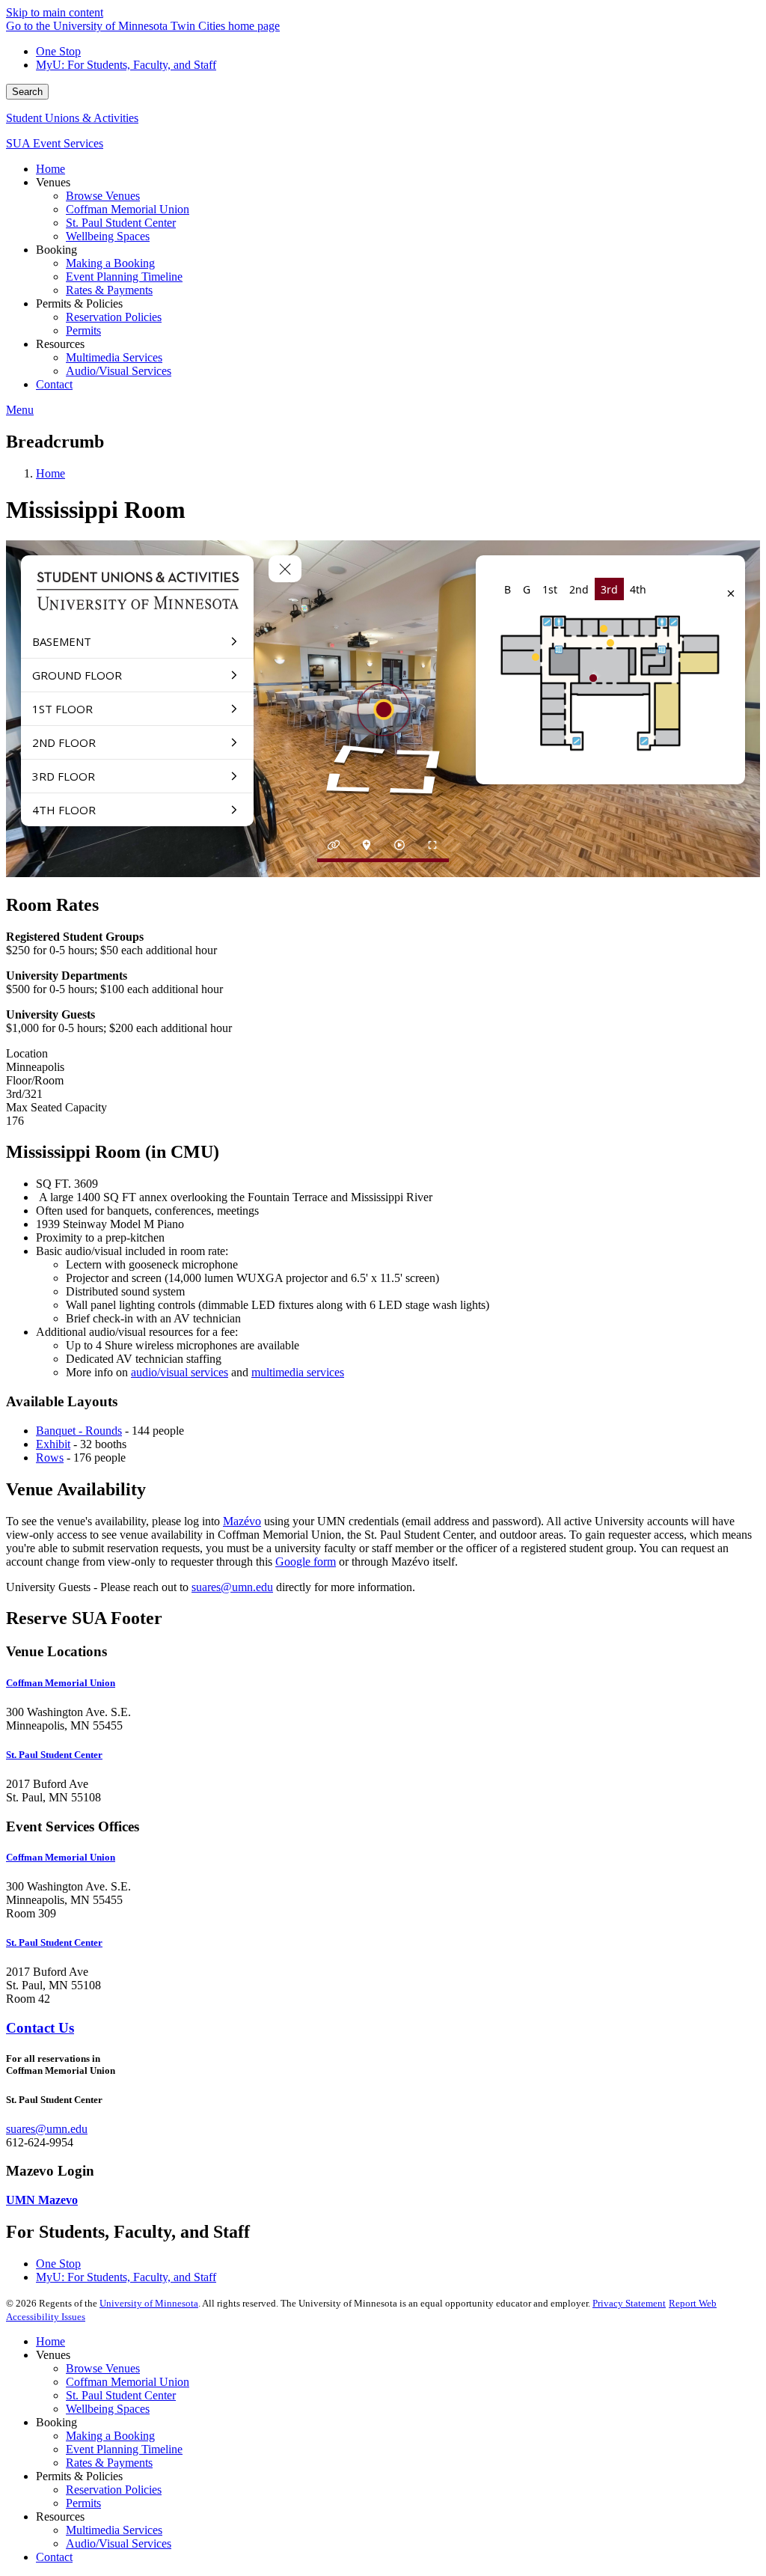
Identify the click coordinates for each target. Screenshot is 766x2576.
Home (50, 473)
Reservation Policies (114, 2490)
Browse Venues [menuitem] (103, 196)
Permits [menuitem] (83, 330)
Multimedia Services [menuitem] (114, 357)
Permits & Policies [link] (79, 303)
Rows (50, 1458)
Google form (306, 1562)
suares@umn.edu (232, 1587)
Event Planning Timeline (124, 2449)
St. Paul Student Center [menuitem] (121, 223)
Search (27, 92)
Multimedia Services (114, 2530)
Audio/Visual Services (119, 2543)
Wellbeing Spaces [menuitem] (108, 236)
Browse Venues (103, 2368)
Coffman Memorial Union (128, 2382)
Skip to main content (55, 12)
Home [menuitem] (50, 169)
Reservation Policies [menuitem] (114, 317)
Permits (83, 2503)
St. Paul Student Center (121, 2395)
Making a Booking (110, 2436)
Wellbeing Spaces (108, 2409)
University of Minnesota (149, 2303)
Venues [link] (53, 182)
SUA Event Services (55, 143)
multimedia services (298, 1372)
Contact (54, 2557)
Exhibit (53, 1444)
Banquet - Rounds (79, 1431)
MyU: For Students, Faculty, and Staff (126, 65)
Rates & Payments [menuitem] (109, 290)
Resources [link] (60, 344)
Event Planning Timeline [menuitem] (124, 277)
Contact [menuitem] (54, 384)
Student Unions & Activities (72, 118)
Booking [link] (56, 250)
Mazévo (242, 1521)
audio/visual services (180, 1372)
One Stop (58, 51)
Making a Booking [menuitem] (110, 263)
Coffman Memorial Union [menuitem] (128, 209)
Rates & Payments (109, 2463)
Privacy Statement (629, 2303)
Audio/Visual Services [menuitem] (119, 371)
